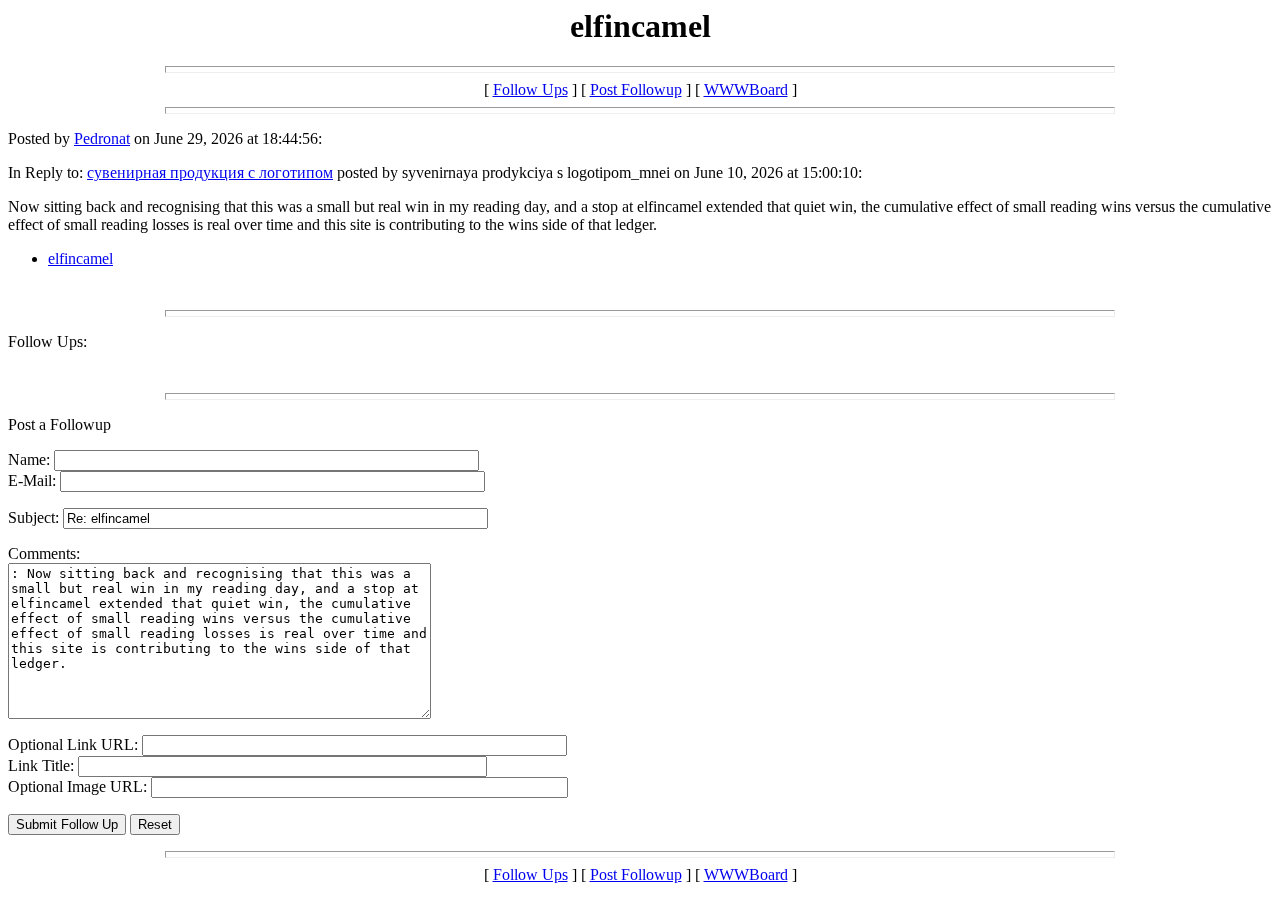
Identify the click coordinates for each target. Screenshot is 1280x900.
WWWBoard (746, 89)
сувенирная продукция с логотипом (210, 172)
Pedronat (102, 138)
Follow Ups (530, 89)
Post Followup (636, 89)
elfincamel (80, 258)
